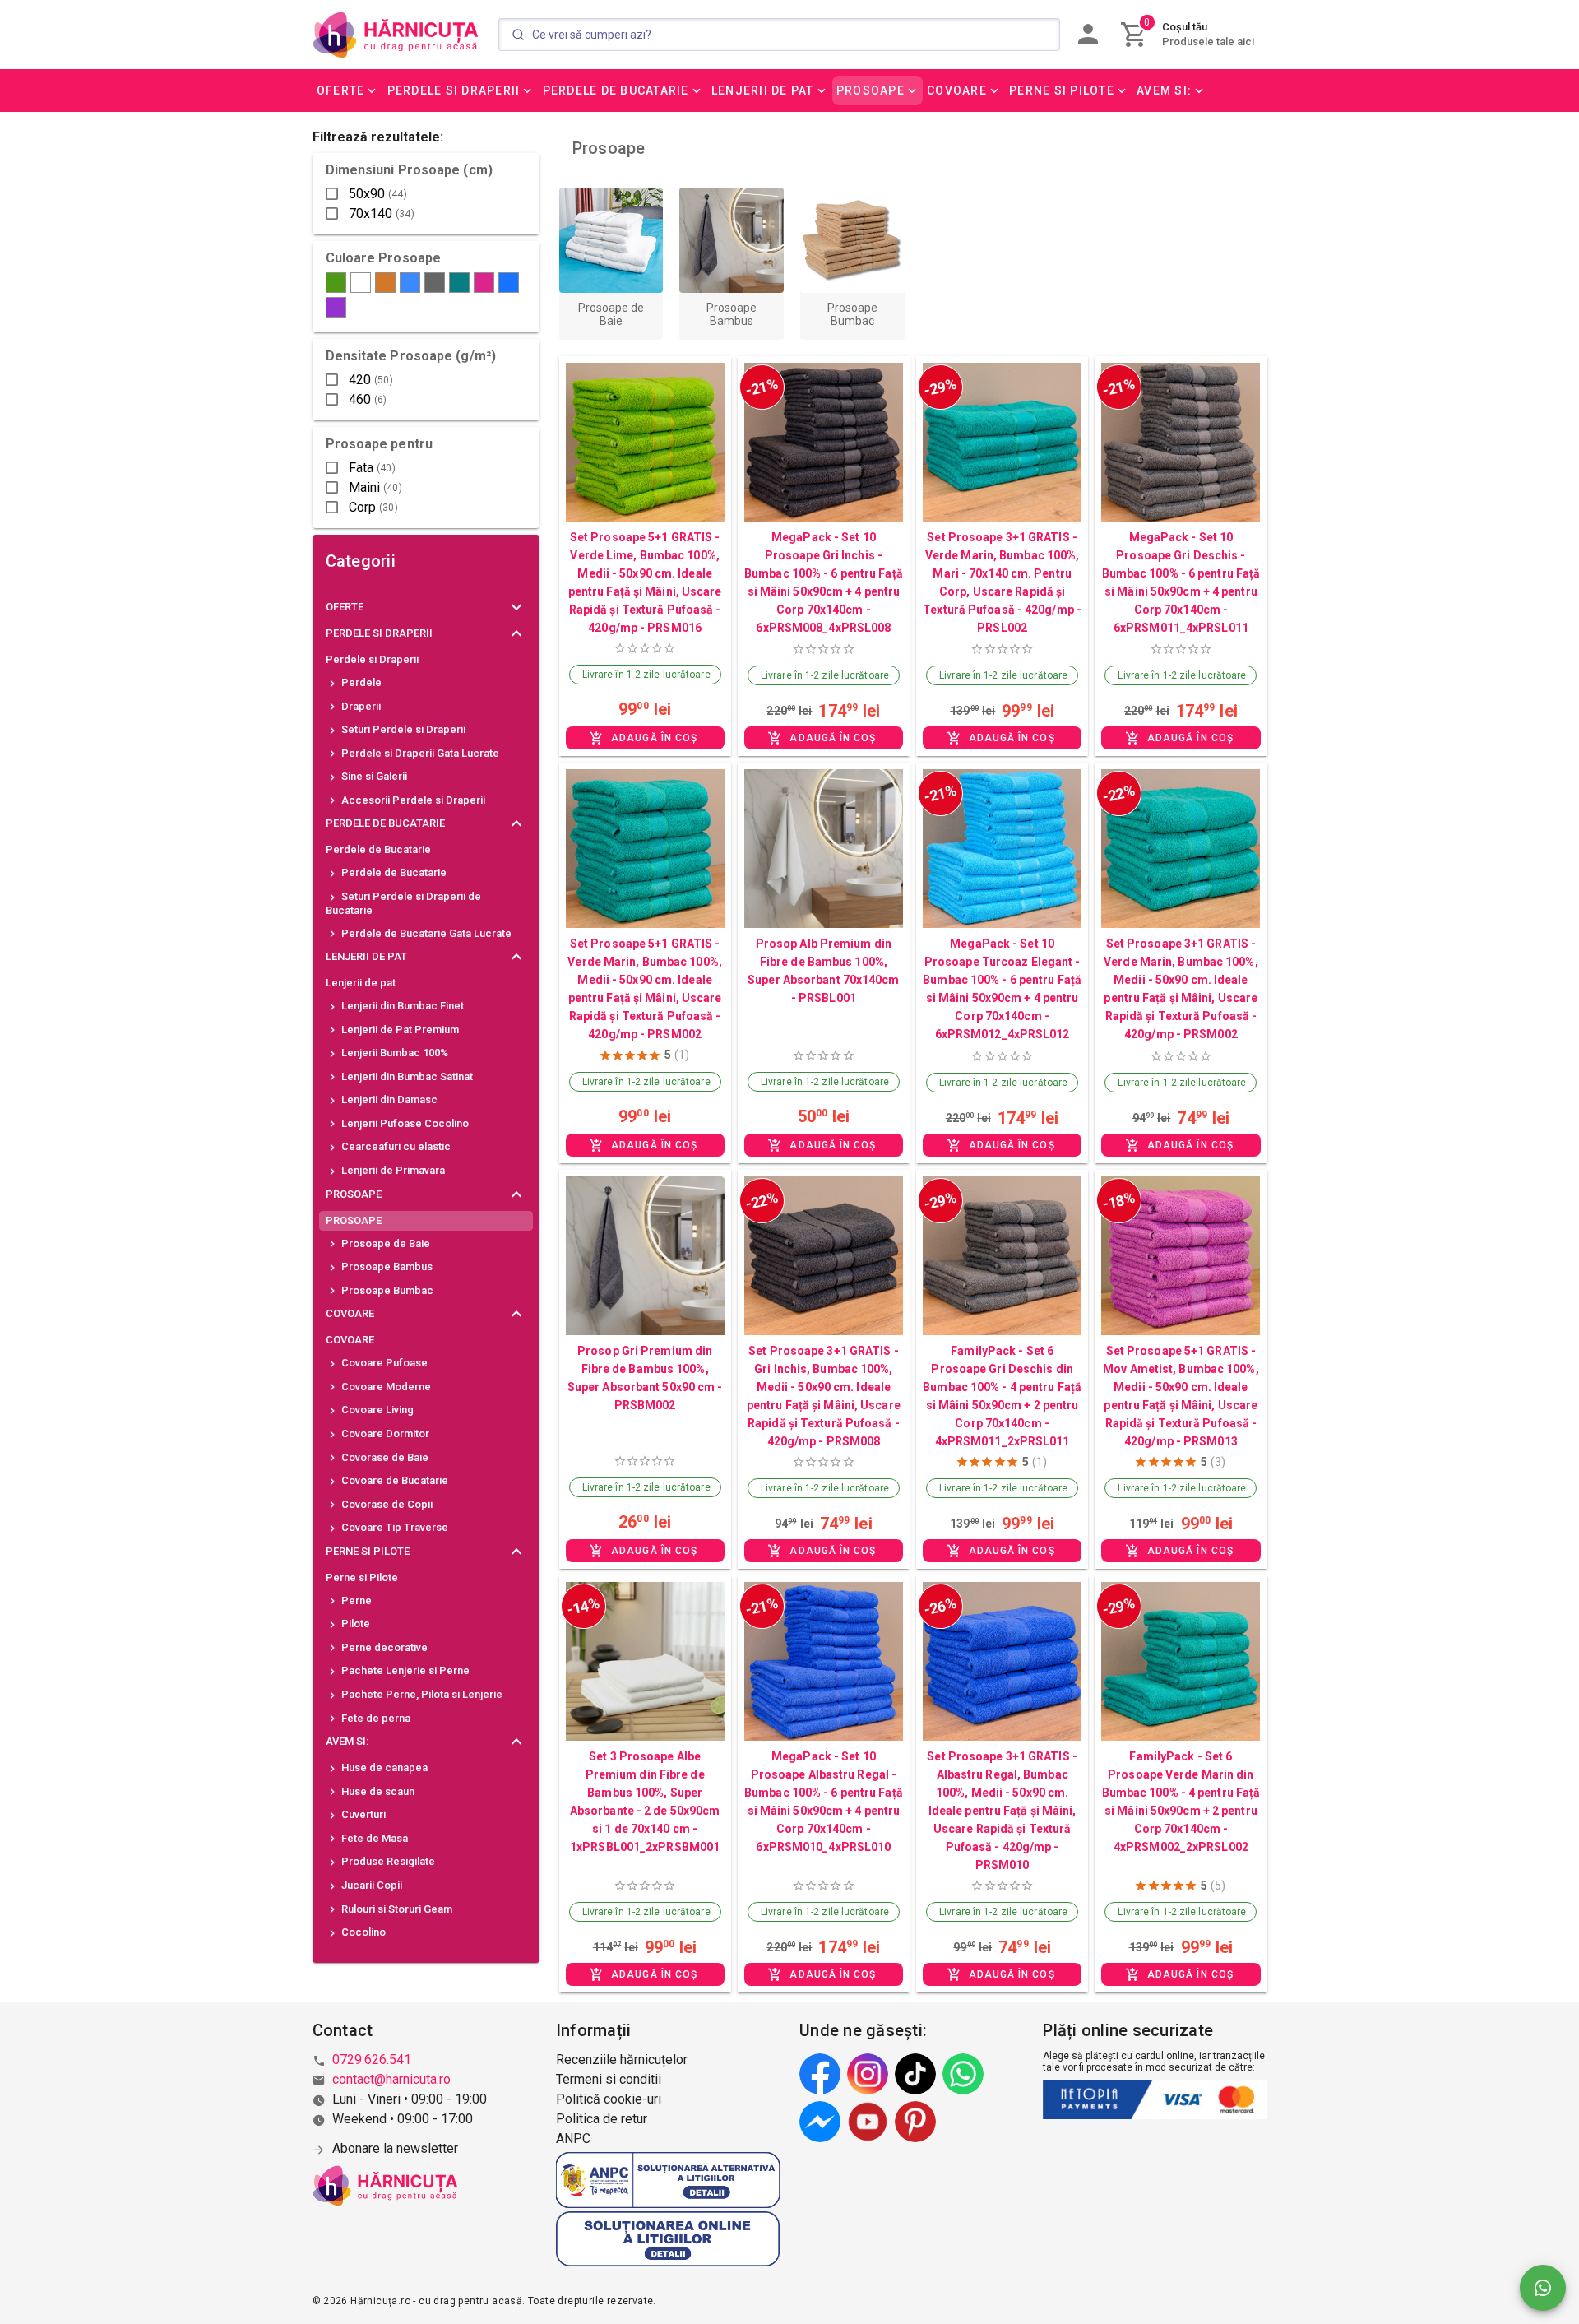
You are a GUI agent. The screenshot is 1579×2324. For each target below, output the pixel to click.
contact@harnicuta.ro (391, 2079)
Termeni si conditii (609, 2079)
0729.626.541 (372, 2060)
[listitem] (426, 660)
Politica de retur (602, 2119)
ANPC (573, 2138)
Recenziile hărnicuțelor (622, 2060)
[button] (348, 90)
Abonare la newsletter (395, 2148)
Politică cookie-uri (609, 2099)
